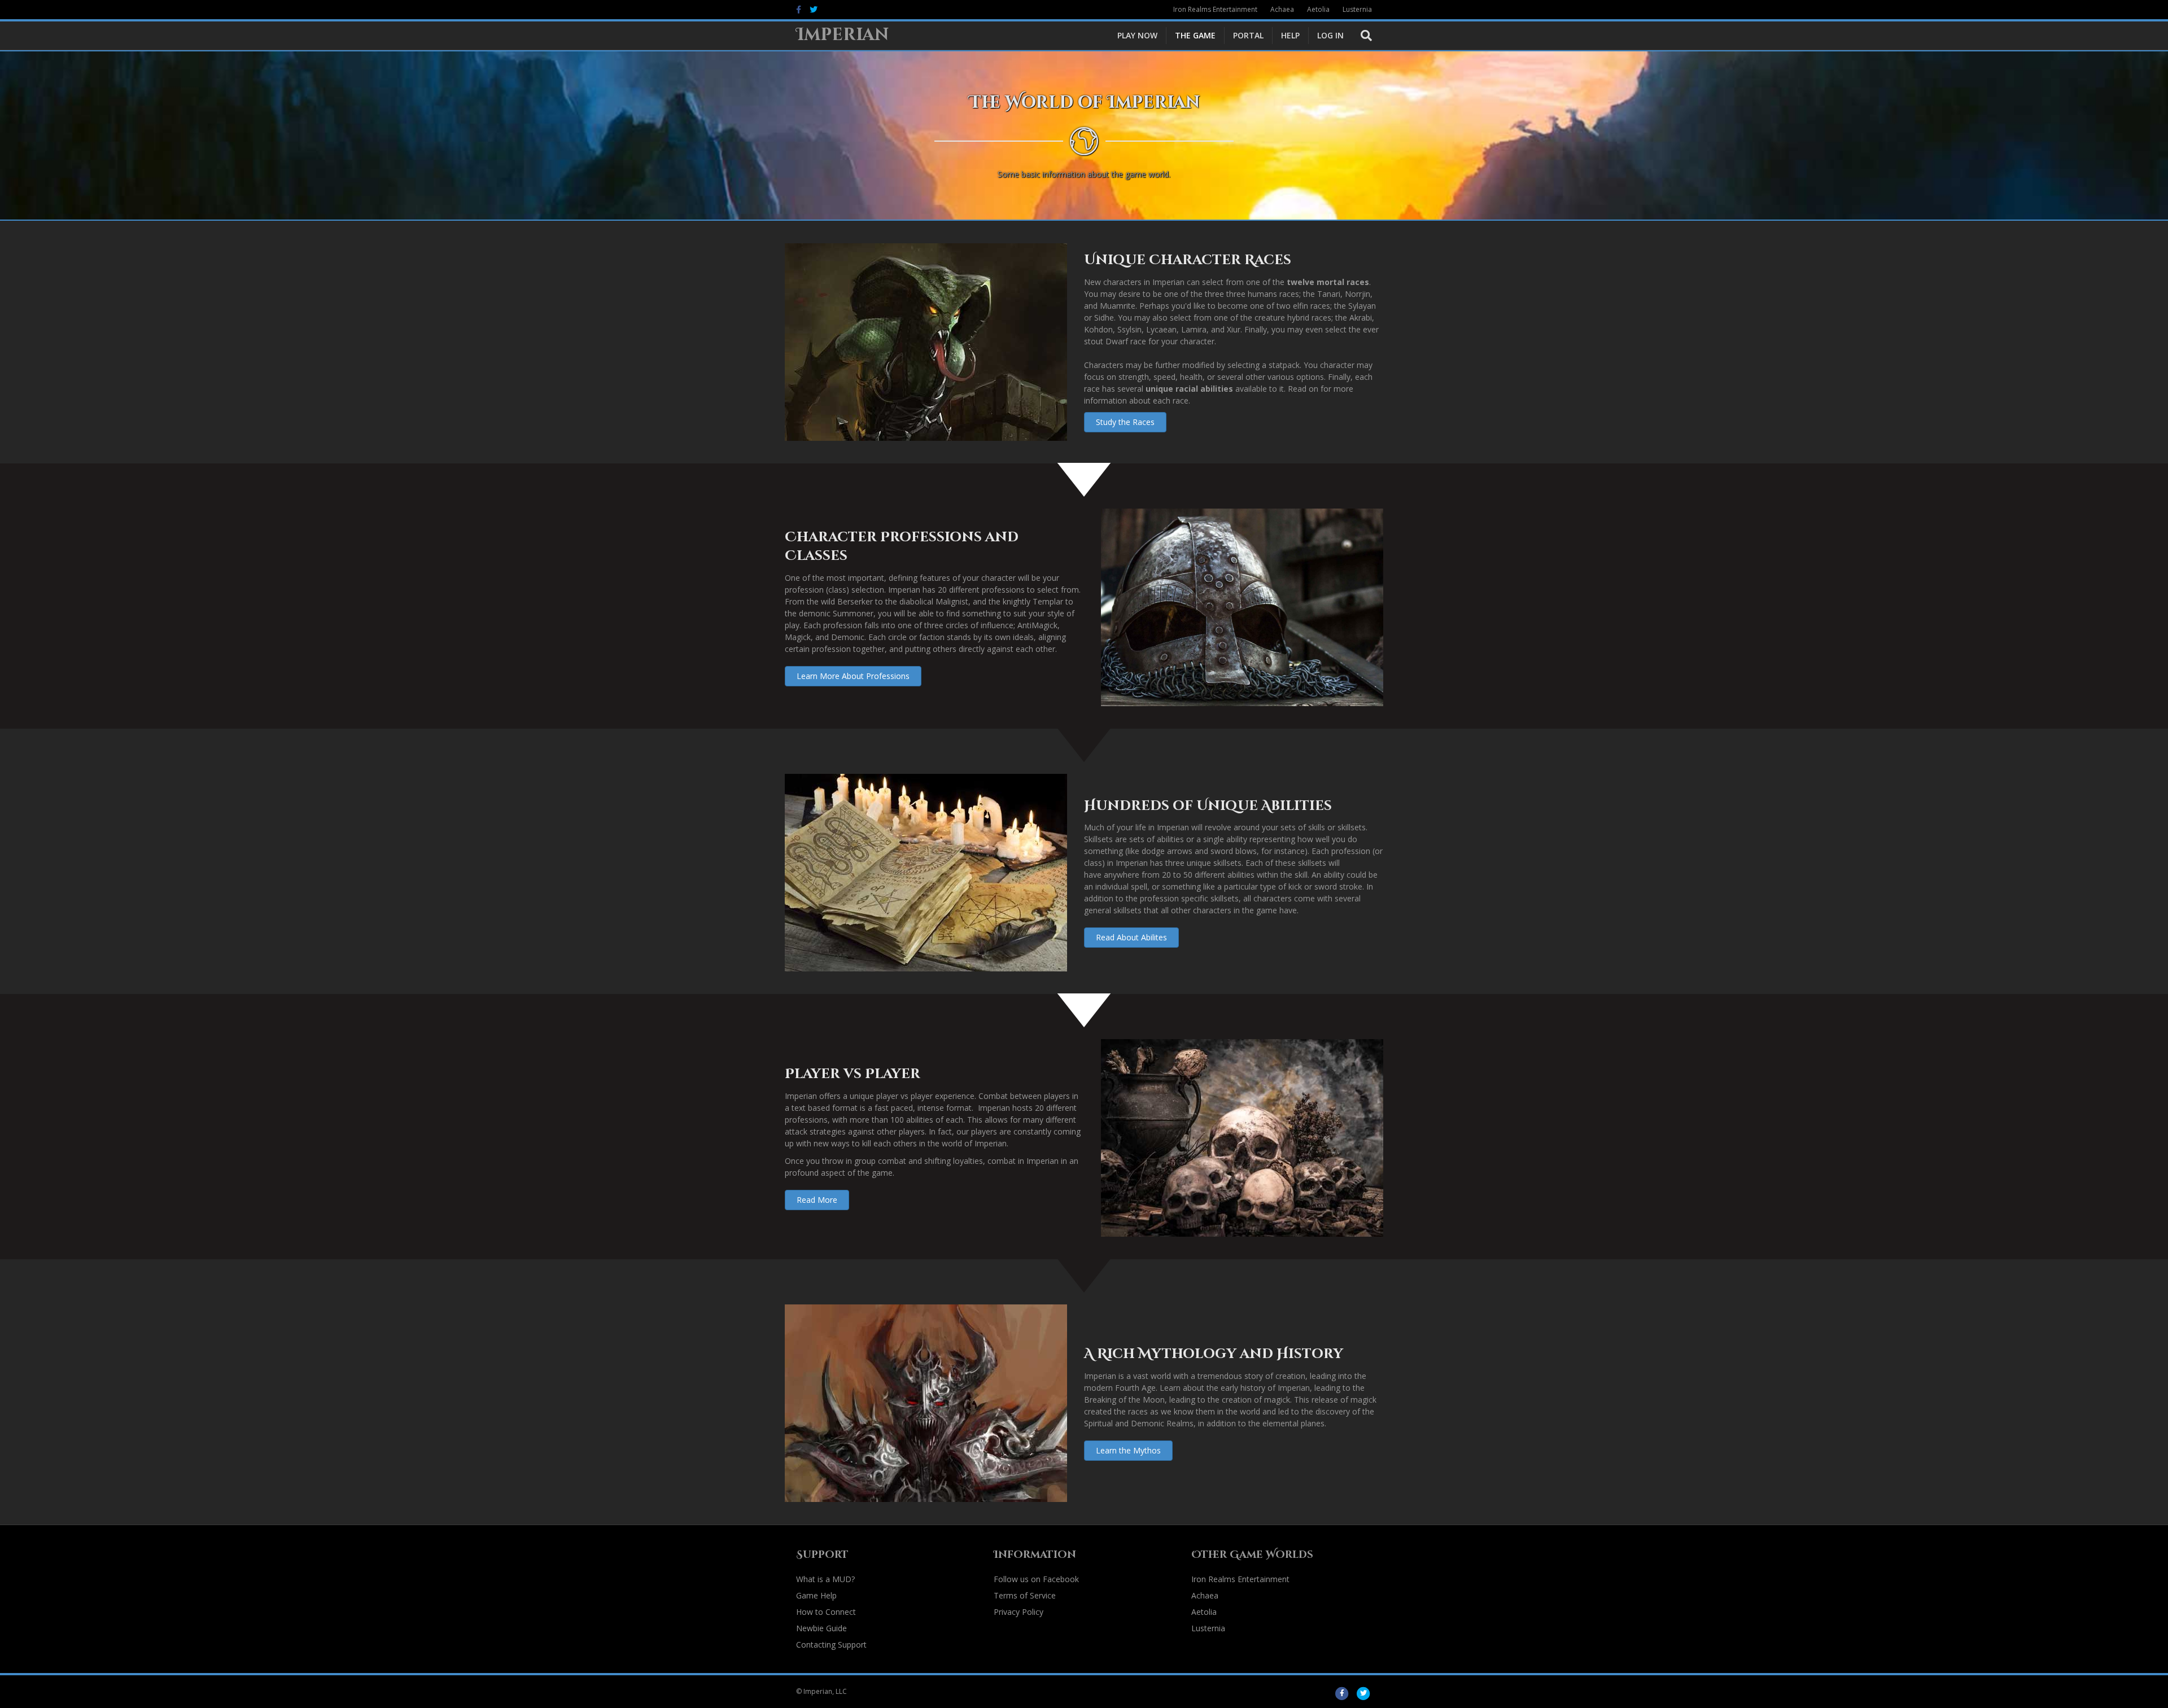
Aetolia (1318, 9)
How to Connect (826, 1612)
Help (1290, 35)
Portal (1248, 35)
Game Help (816, 1595)
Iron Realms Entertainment (1215, 9)
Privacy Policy (1019, 1612)
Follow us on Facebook (1036, 1579)
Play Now (1137, 35)
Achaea (1282, 9)
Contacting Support (831, 1645)
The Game (1195, 35)
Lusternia (1357, 9)
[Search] (1362, 36)
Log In (1330, 35)
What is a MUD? (825, 1579)
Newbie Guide (821, 1628)
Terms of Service (1025, 1595)
